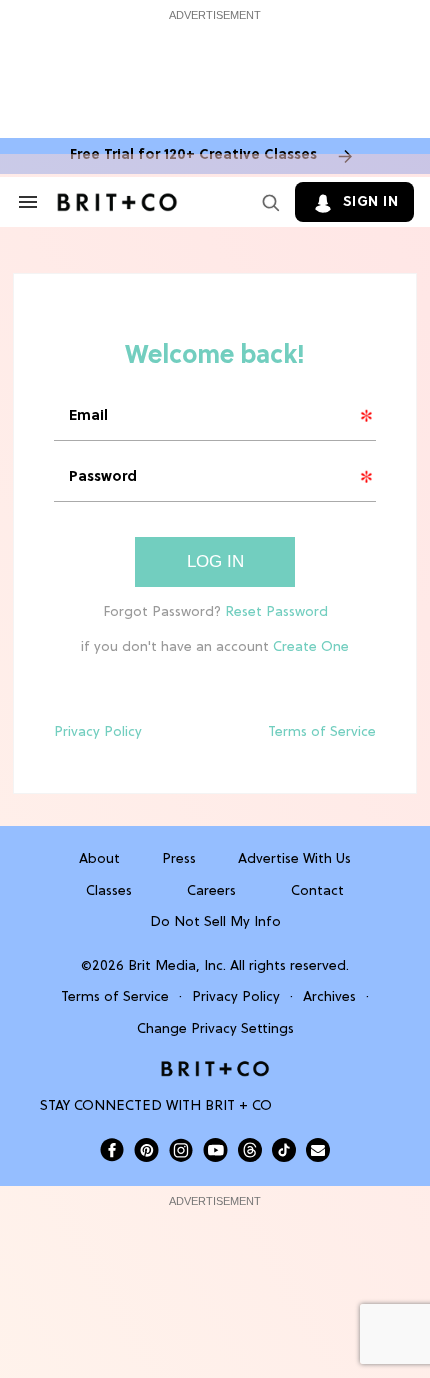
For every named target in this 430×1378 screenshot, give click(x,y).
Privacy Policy (98, 732)
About (99, 859)
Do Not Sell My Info (215, 922)
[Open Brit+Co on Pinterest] (146, 1149)
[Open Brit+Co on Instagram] (181, 1150)
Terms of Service (322, 732)
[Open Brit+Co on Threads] (250, 1150)
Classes (109, 891)
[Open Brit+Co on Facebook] (112, 1150)
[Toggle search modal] (267, 202)
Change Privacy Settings (215, 1029)
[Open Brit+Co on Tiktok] (284, 1150)
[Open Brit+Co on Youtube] (215, 1149)
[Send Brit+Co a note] (318, 1150)
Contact (317, 891)
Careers (211, 891)
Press (179, 859)
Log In (215, 561)
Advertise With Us (294, 859)
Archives (329, 997)
